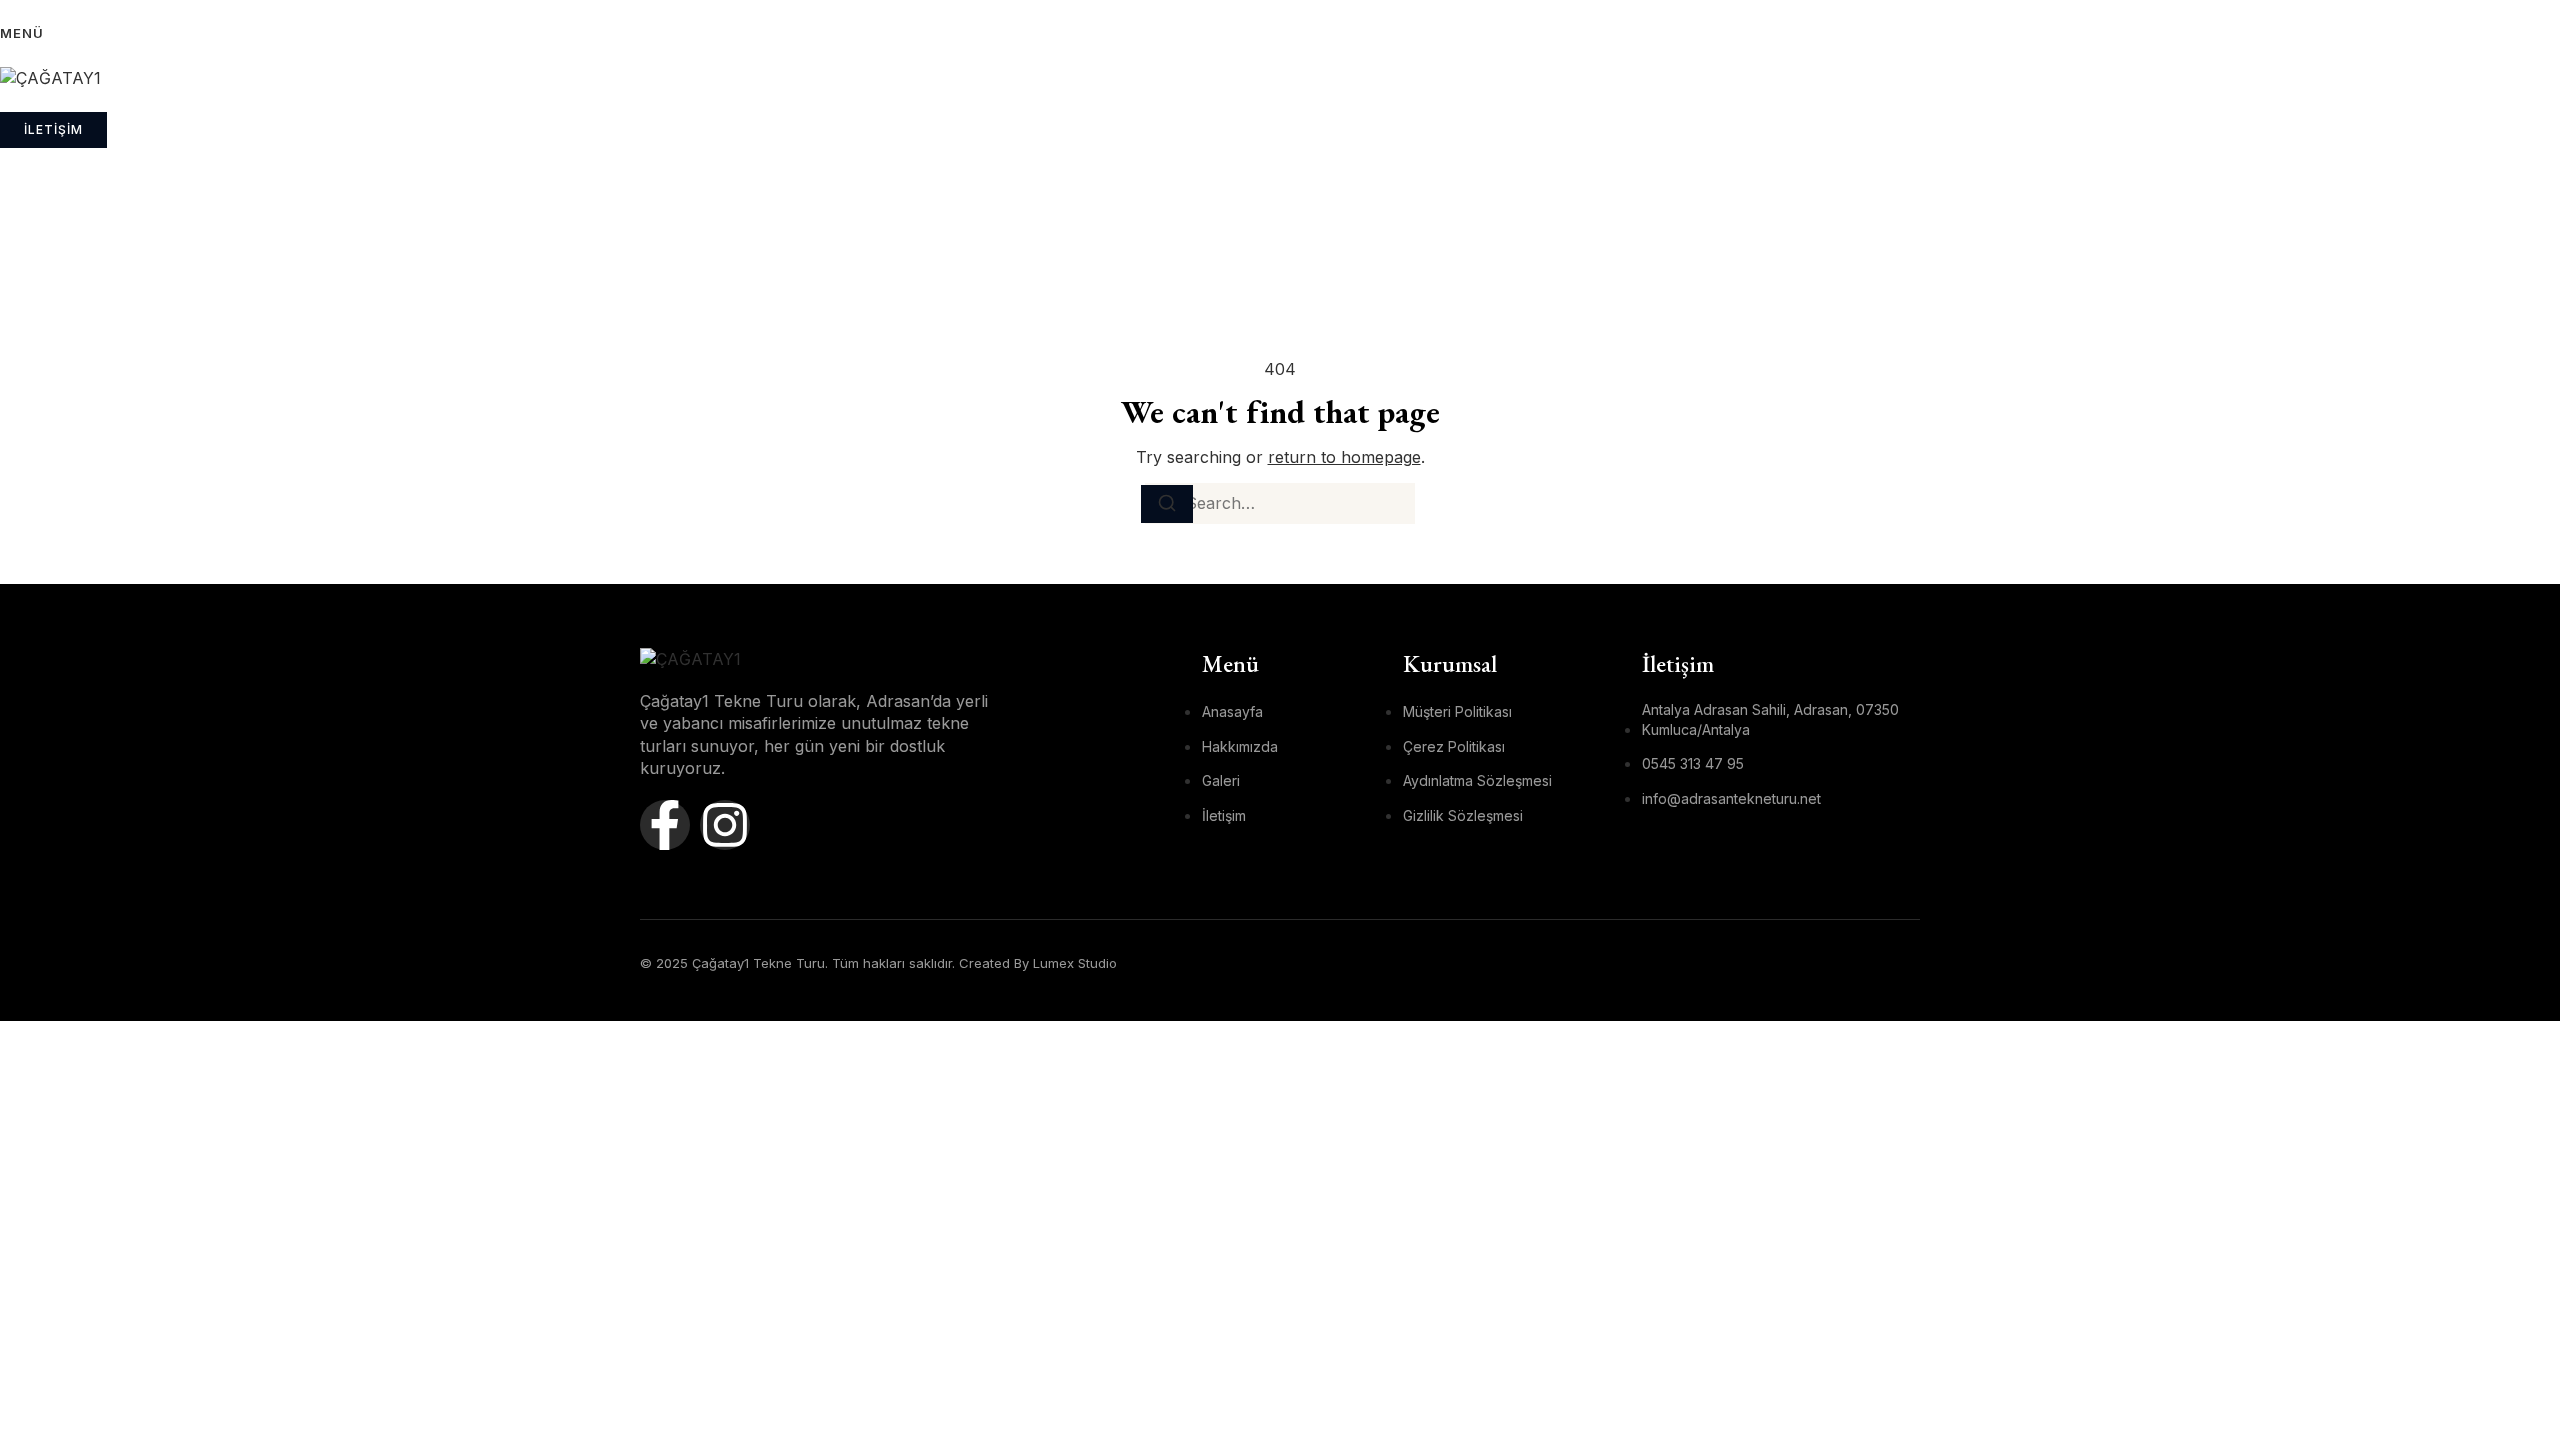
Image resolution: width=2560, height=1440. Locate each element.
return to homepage (1344, 457)
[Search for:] (1280, 503)
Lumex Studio (1075, 963)
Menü (22, 33)
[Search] (1167, 504)
